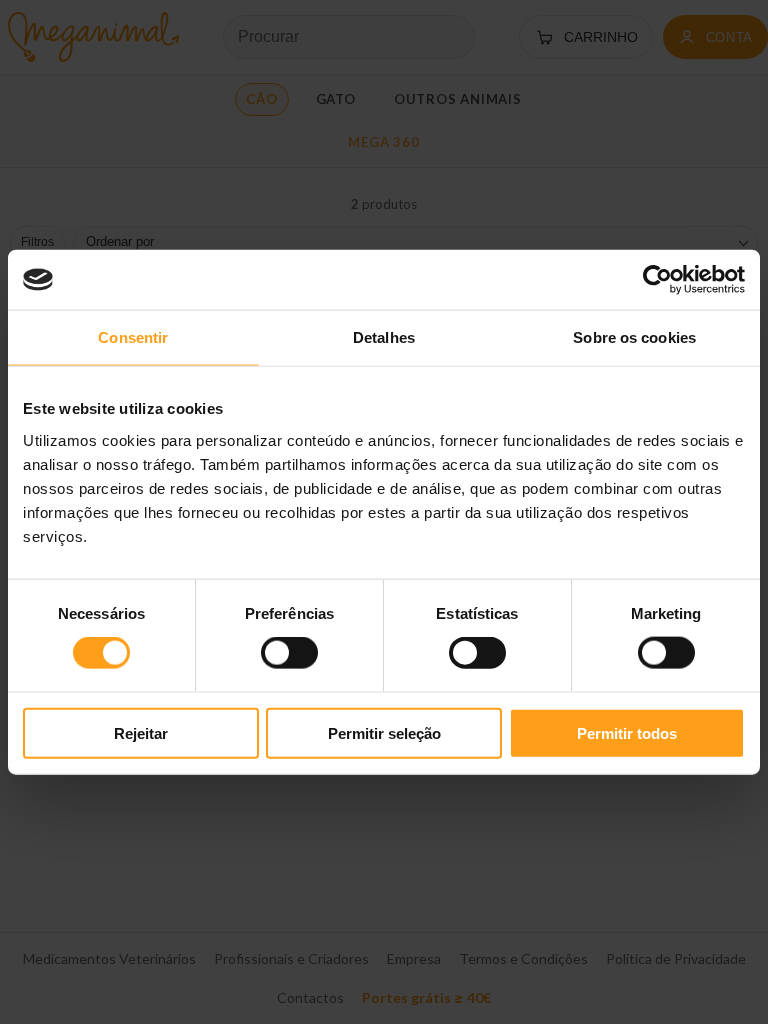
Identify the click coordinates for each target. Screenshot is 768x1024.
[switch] (289, 653)
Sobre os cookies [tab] (634, 337)
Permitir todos (627, 732)
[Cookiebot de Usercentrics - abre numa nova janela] (657, 280)
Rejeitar (141, 732)
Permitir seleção (384, 732)
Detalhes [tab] (384, 337)
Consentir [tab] (133, 337)
